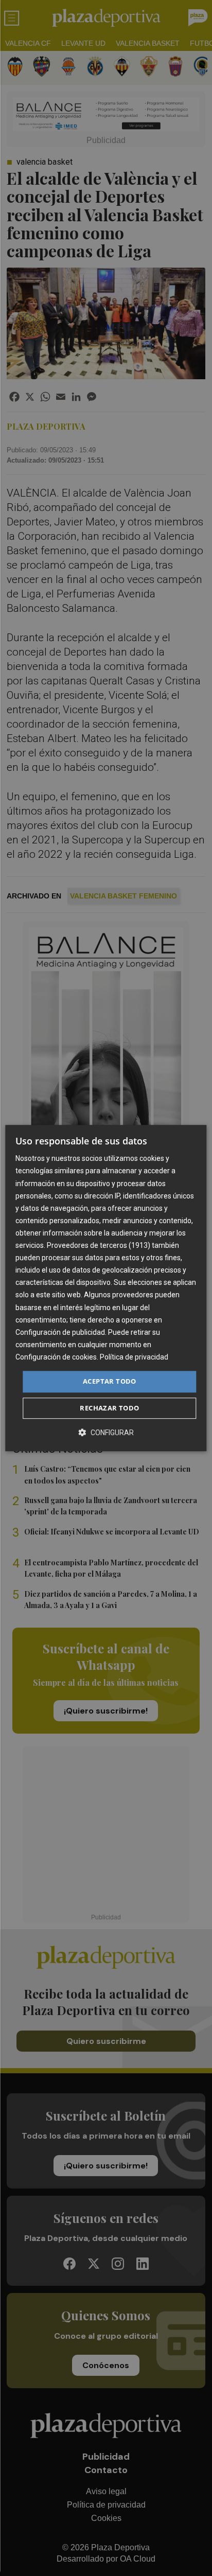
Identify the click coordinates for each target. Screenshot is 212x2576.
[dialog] (106, 1288)
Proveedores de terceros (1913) (99, 1245)
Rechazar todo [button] (109, 1408)
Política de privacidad (134, 1357)
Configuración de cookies (56, 1357)
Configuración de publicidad (60, 1332)
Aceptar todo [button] (110, 1381)
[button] (106, 1432)
